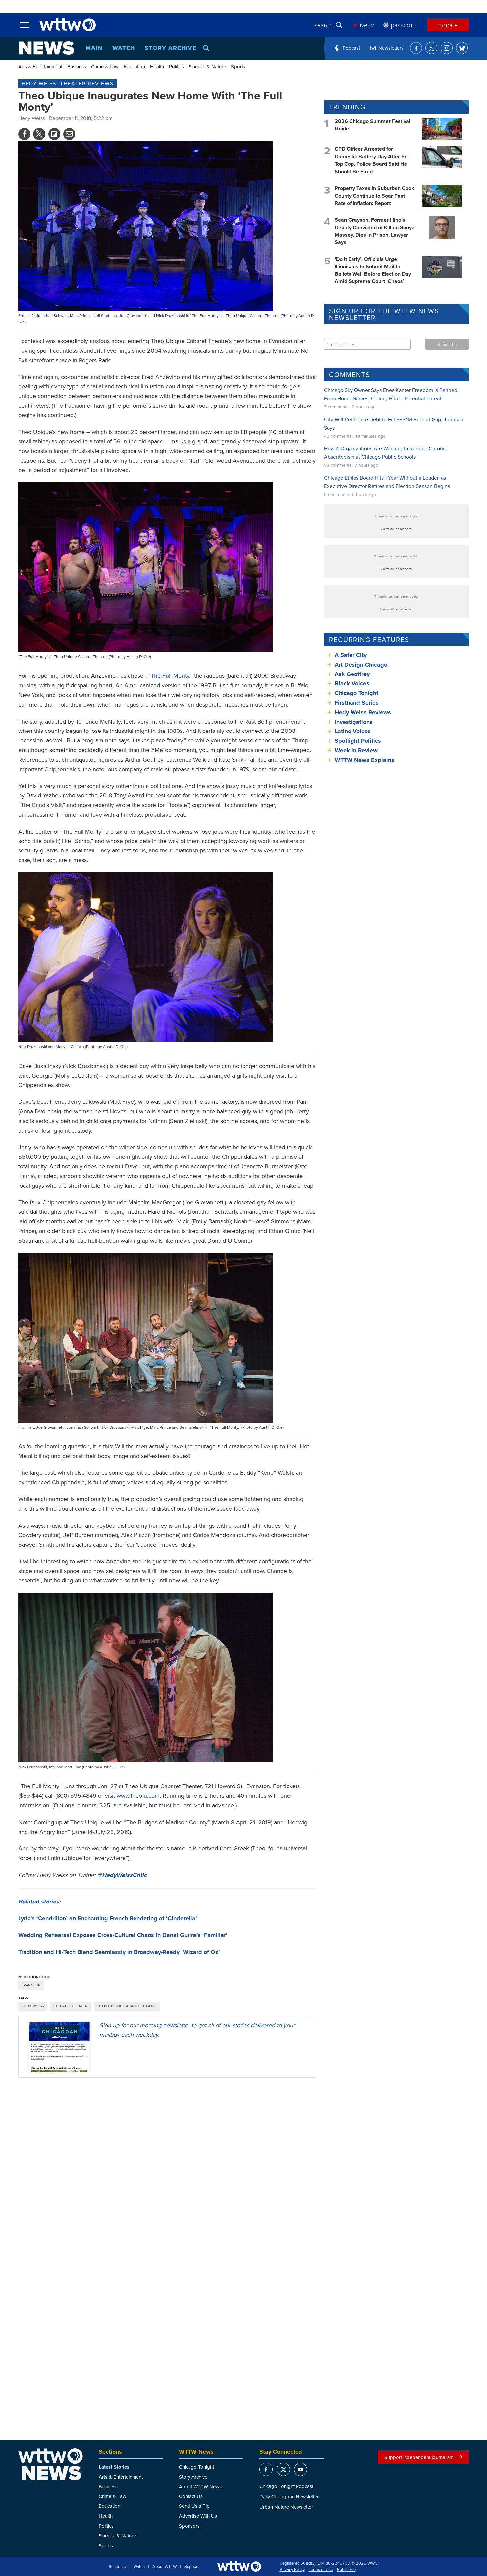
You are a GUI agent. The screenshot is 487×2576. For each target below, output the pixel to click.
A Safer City (351, 655)
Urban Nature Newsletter (286, 2507)
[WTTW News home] (47, 48)
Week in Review (356, 750)
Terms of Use (321, 2570)
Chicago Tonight (356, 693)
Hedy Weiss (32, 118)
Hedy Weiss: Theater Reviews (67, 83)
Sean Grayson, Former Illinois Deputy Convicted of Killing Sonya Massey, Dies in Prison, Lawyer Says (375, 231)
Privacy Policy (292, 2570)
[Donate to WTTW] (239, 2567)
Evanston (31, 1985)
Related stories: (39, 1902)
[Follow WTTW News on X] (431, 48)
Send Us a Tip (194, 2506)
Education (134, 66)
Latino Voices (353, 731)
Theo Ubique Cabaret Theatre (127, 2006)
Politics (176, 66)
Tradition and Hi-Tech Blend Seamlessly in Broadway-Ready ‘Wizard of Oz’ (119, 1952)
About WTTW (164, 2567)
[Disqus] (167, 2169)
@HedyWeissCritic (122, 1875)
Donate (448, 25)
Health (157, 66)
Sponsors (189, 2526)
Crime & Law (105, 66)
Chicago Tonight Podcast (286, 2486)
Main (94, 48)
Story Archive (171, 48)
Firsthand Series (357, 703)
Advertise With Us (198, 2516)
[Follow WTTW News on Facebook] (416, 48)
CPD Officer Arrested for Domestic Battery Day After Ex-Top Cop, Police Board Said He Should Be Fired (372, 160)
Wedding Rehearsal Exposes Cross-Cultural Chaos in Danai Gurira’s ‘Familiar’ (123, 1935)
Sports (238, 66)
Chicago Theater (70, 2006)
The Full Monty (170, 676)
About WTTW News (200, 2486)
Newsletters (391, 48)
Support (191, 2567)
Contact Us (191, 2496)
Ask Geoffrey (352, 674)
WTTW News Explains (365, 760)
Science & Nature (207, 66)
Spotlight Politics (358, 741)
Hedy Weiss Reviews (363, 712)
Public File (346, 2570)
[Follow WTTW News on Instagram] (447, 48)
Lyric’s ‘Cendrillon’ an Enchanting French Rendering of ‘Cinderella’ (108, 1918)
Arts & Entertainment (40, 66)
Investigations (354, 722)
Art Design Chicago (361, 665)
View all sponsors (396, 529)
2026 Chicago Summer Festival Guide (373, 125)
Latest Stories (114, 2467)
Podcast (351, 48)
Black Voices (352, 683)
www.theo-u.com (138, 1796)
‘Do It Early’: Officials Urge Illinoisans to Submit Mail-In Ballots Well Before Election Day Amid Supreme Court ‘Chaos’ (373, 270)
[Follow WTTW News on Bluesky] (462, 48)
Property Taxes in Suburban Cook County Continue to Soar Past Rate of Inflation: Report (375, 196)
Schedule (117, 2567)
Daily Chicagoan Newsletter (289, 2497)
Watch (124, 48)
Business (77, 66)
